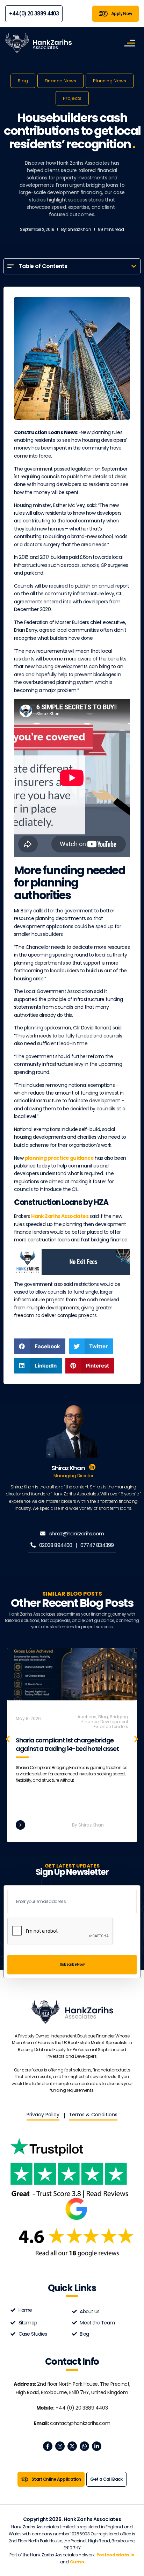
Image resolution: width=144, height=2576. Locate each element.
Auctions (87, 1717)
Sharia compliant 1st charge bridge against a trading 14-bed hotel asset (67, 1744)
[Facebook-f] (48, 2446)
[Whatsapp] (84, 2446)
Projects (72, 98)
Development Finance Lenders (111, 1724)
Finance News (60, 81)
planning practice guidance (59, 1158)
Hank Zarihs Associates (60, 1216)
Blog (23, 81)
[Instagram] (60, 2446)
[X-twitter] (72, 2446)
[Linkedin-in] (97, 2446)
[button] (134, 266)
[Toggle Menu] (130, 43)
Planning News (110, 81)
